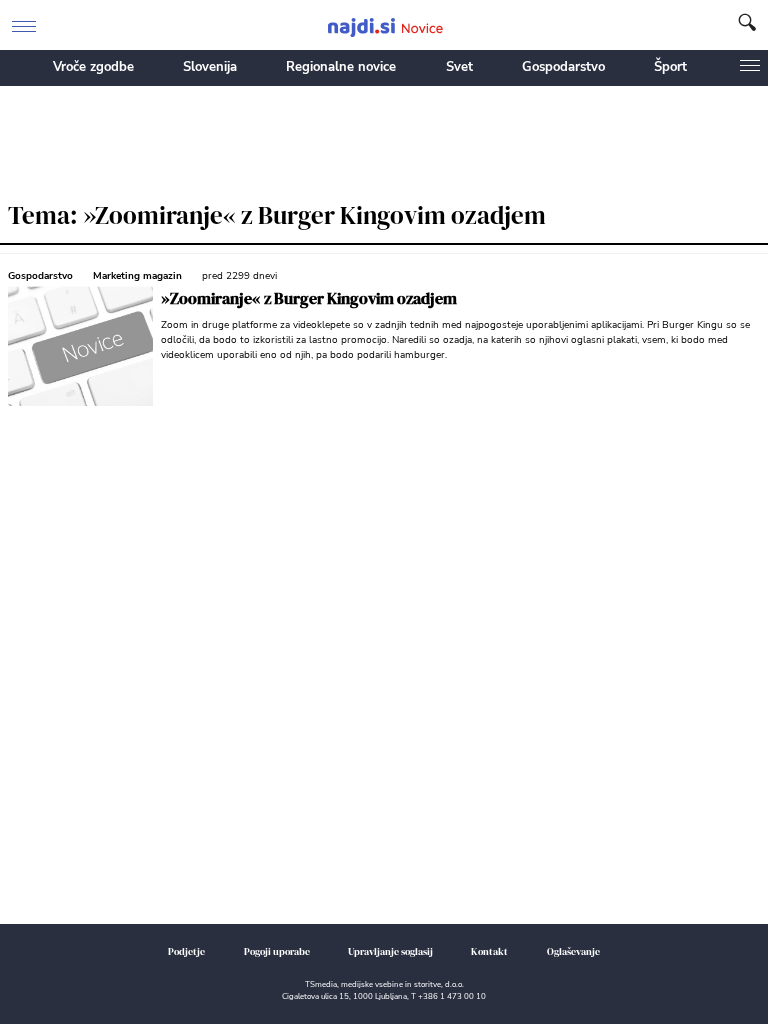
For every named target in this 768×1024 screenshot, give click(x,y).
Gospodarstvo (563, 67)
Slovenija (210, 67)
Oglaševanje (573, 951)
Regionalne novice (341, 67)
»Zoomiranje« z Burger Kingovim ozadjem (309, 298)
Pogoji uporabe (277, 951)
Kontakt (489, 951)
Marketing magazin (137, 276)
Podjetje (186, 951)
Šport (670, 67)
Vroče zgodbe (93, 67)
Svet (459, 67)
